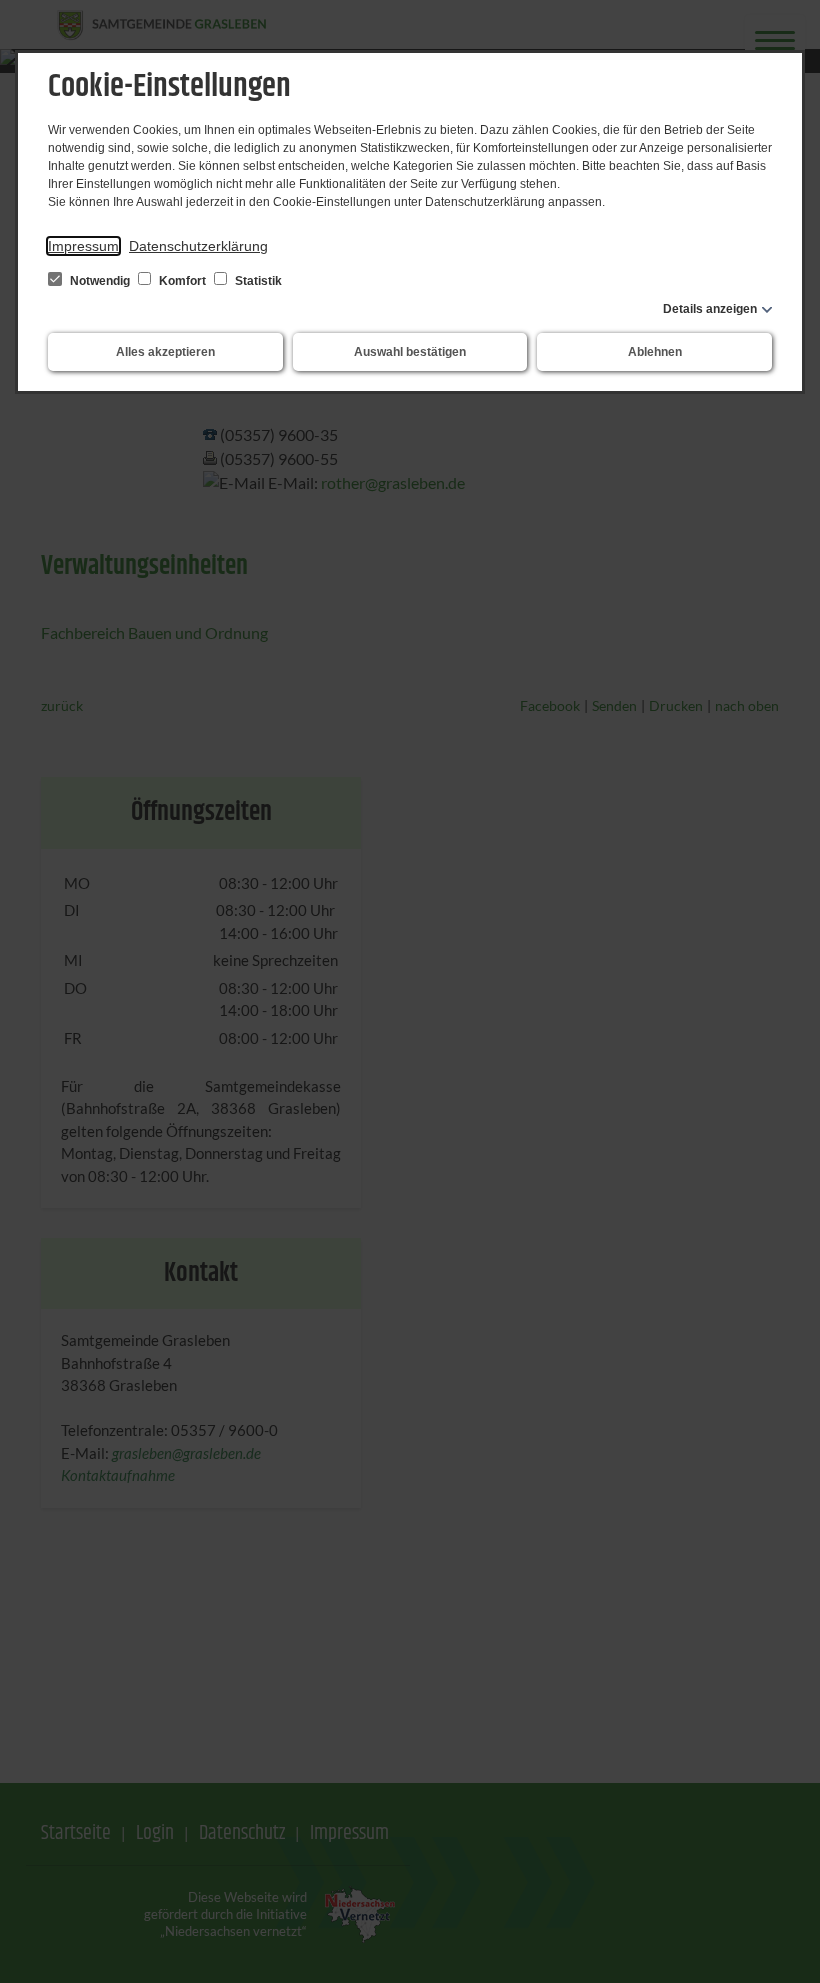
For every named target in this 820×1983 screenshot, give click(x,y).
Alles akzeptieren (165, 352)
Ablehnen (655, 352)
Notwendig (100, 281)
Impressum (83, 246)
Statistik (257, 281)
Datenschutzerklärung (198, 246)
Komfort (182, 281)
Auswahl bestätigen (410, 352)
